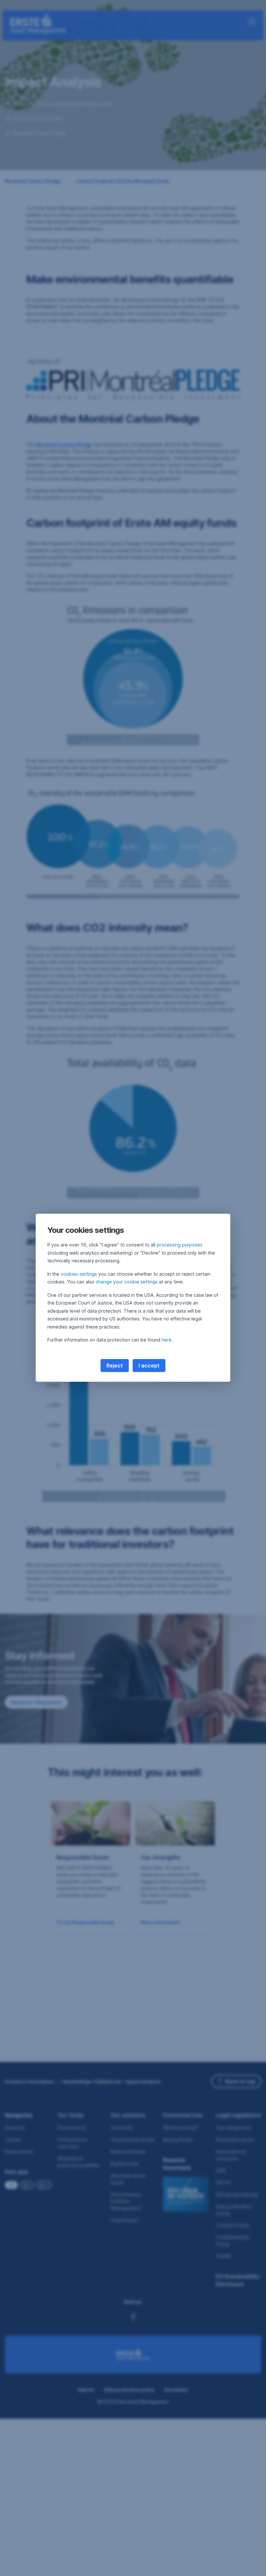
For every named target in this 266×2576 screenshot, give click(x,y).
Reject (115, 1366)
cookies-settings (79, 1274)
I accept (149, 1366)
